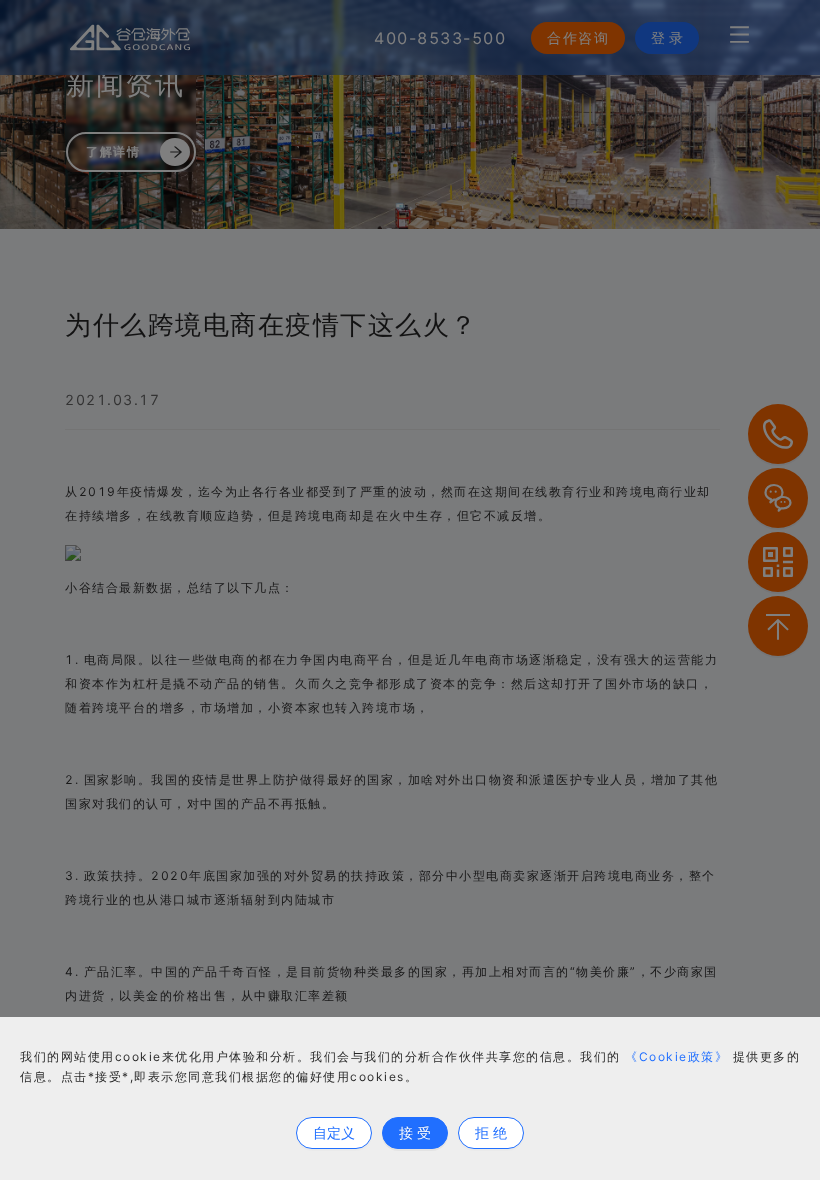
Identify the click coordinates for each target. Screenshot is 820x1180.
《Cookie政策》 (676, 1056)
